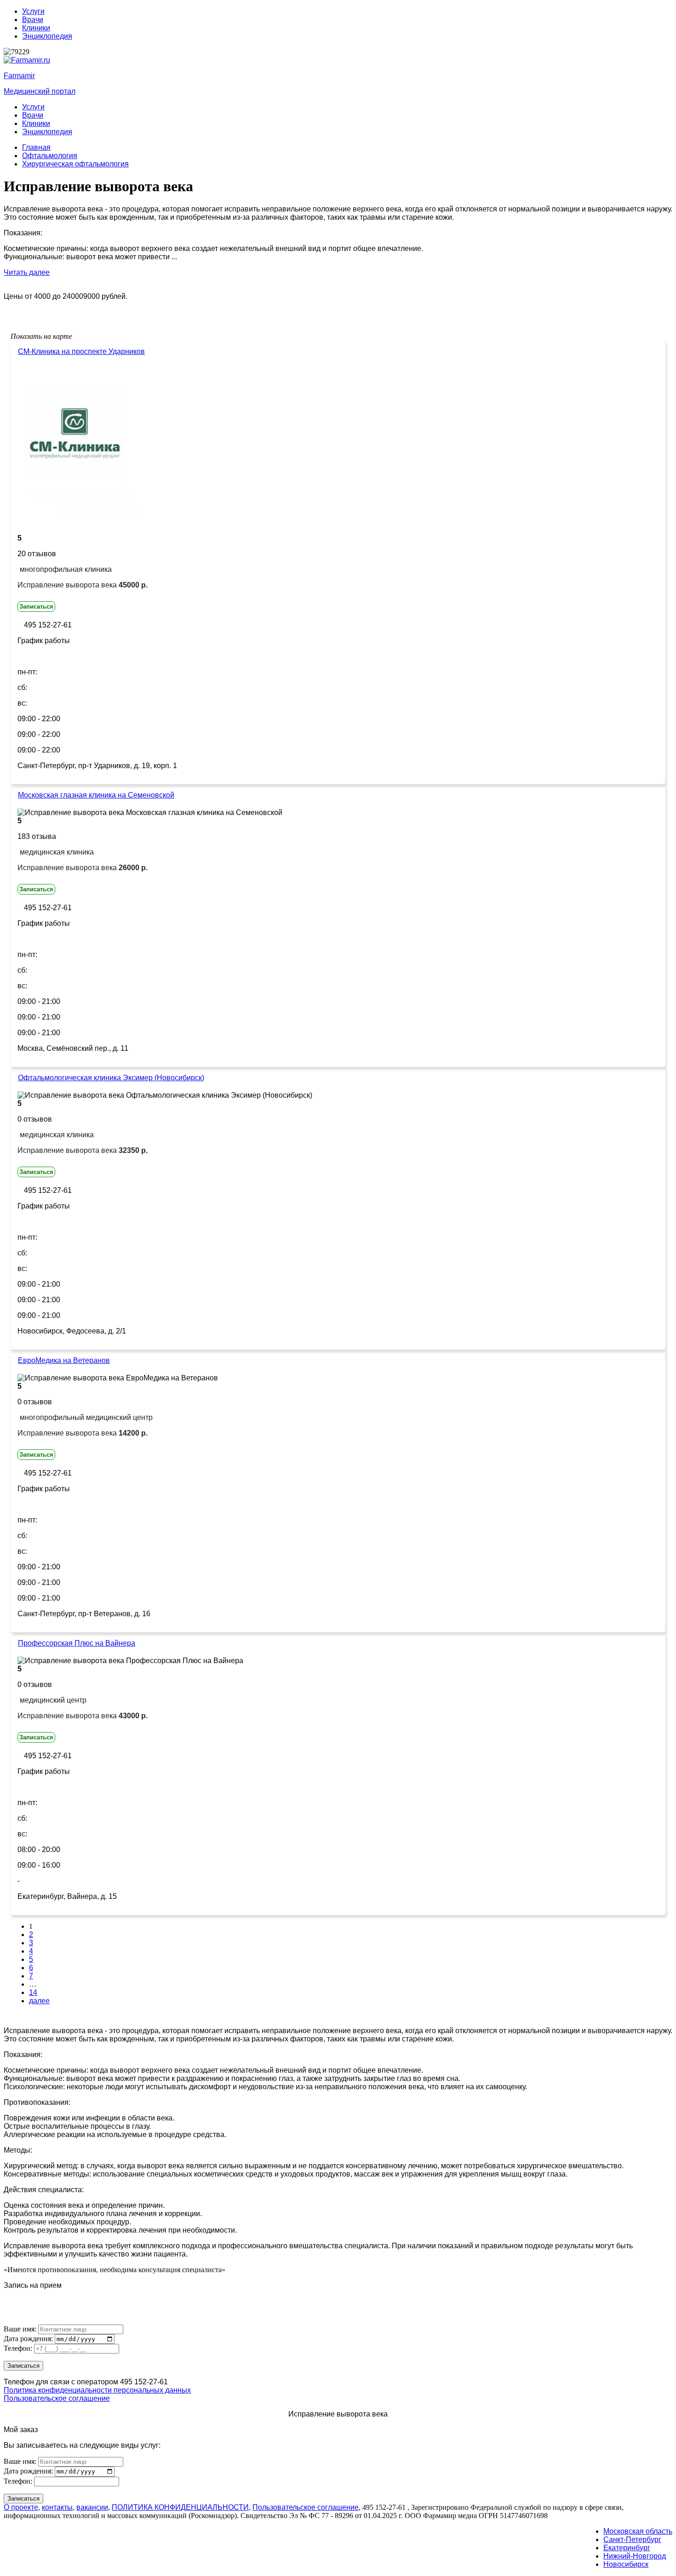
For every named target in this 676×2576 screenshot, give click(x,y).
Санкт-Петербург (632, 2539)
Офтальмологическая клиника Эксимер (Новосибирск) (111, 1078)
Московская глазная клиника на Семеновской (96, 795)
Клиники (36, 28)
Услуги (33, 11)
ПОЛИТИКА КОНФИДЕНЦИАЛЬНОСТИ (180, 2507)
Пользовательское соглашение (57, 2398)
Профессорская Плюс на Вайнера (77, 1643)
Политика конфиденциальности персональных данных (97, 2390)
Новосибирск (626, 2564)
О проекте (21, 2507)
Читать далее (27, 272)
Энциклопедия (47, 36)
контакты (57, 2507)
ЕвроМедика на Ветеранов (64, 1360)
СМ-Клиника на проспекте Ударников (81, 351)
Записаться (36, 607)
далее (39, 2001)
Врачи (33, 20)
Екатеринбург (627, 2548)
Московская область (638, 2531)
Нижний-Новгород (635, 2556)
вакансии (92, 2507)
